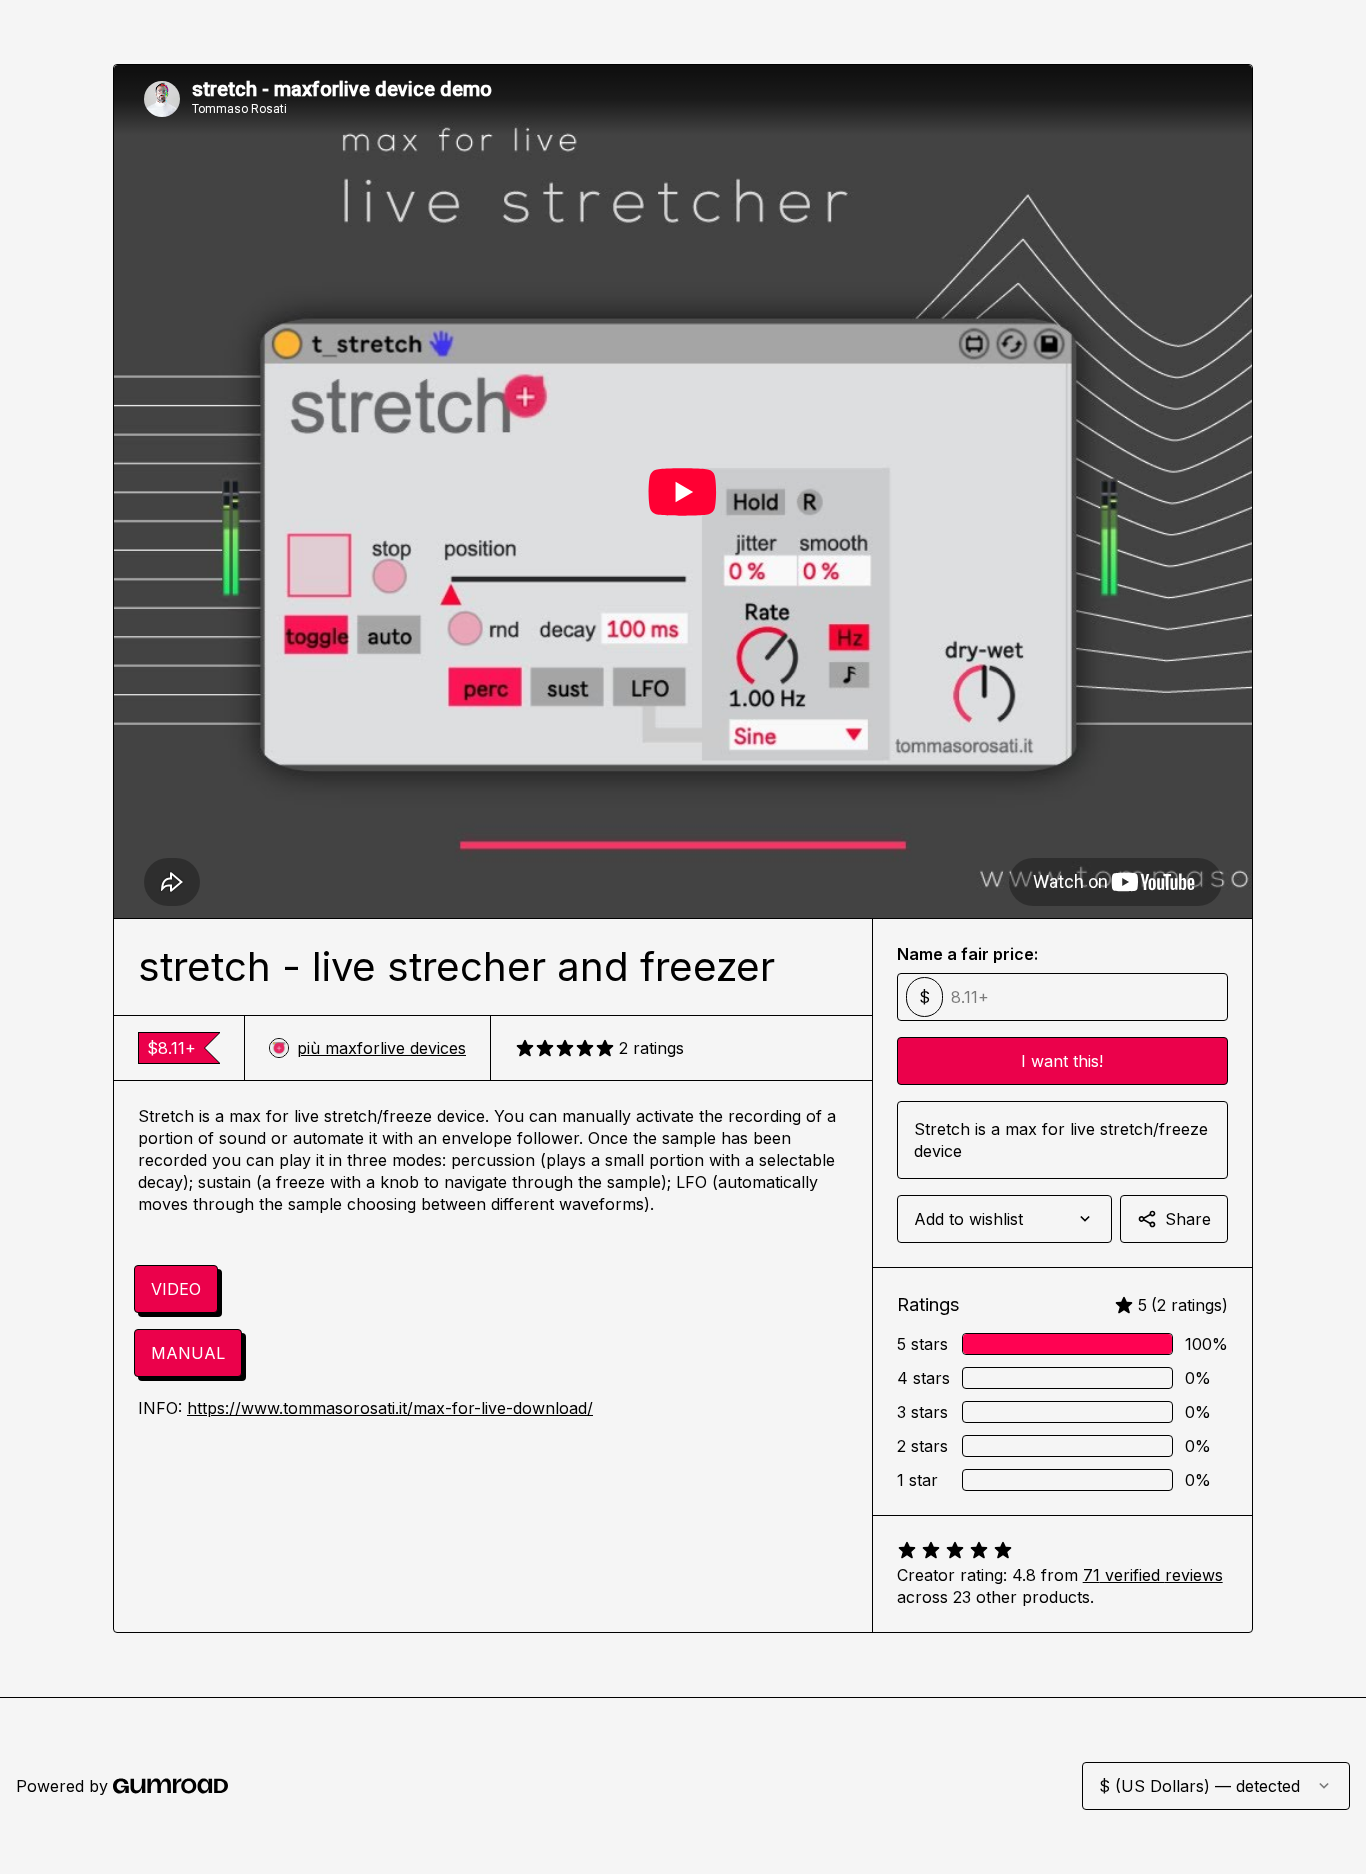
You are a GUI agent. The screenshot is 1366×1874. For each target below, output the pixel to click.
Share (1188, 1219)
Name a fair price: (967, 954)
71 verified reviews (1153, 1575)
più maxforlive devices (381, 1048)
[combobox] (1004, 1219)
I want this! (1062, 1061)
